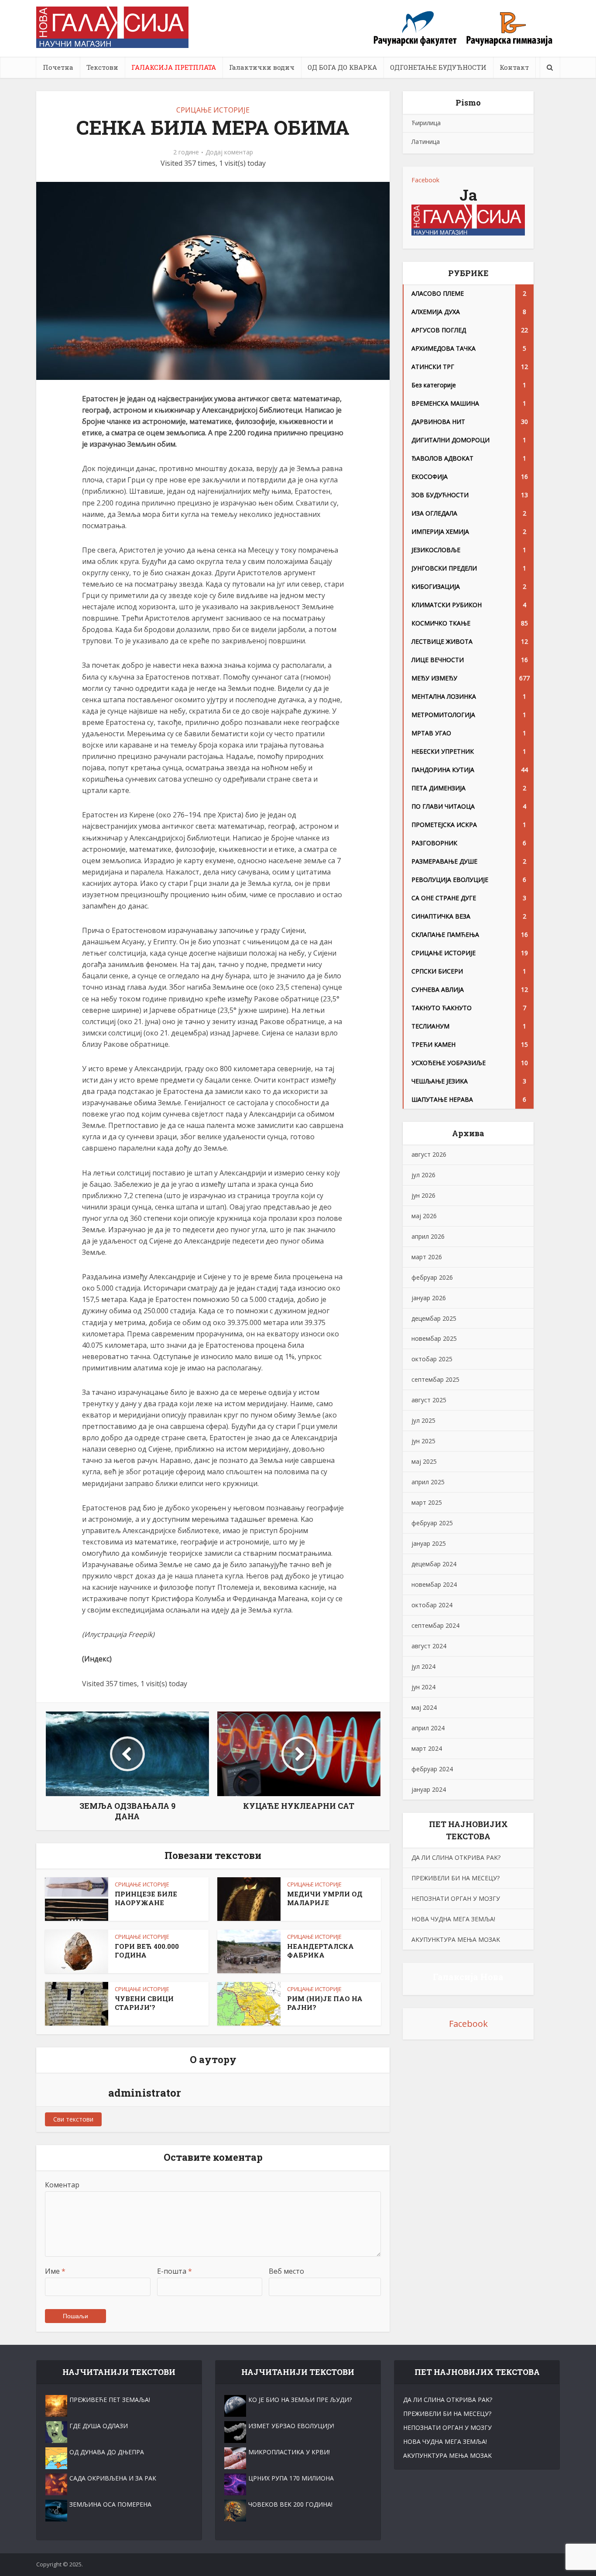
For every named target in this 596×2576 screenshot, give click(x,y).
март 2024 (427, 1748)
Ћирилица (426, 123)
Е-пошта (175, 2271)
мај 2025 (424, 1461)
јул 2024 (423, 1666)
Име (55, 2271)
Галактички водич (262, 67)
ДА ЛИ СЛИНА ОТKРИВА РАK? (456, 1857)
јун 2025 (423, 1441)
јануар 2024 (429, 1789)
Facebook (425, 180)
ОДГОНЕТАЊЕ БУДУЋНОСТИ (438, 67)
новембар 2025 (434, 1338)
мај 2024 (424, 1707)
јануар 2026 (429, 1298)
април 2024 (428, 1728)
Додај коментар (229, 152)
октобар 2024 (432, 1605)
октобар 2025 (432, 1359)
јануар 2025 (429, 1543)
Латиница (426, 142)
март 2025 (427, 1502)
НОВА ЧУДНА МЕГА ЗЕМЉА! (453, 1919)
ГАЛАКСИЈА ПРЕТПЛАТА (174, 67)
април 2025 (428, 1482)
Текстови (102, 67)
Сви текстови (73, 2119)
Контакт (514, 67)
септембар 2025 (435, 1379)
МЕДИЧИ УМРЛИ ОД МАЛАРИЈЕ (325, 1898)
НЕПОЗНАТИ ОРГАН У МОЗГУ (456, 1898)
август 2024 (429, 1646)
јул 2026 (423, 1175)
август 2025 (429, 1400)
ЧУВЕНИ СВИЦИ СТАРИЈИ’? (144, 2003)
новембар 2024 (434, 1584)
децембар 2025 (434, 1318)
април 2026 (428, 1236)
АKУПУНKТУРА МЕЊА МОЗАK (456, 1939)
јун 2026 (423, 1195)
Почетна (58, 67)
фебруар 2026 (432, 1277)
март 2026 (427, 1257)
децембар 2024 (434, 1564)
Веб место (286, 2271)
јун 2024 (423, 1687)
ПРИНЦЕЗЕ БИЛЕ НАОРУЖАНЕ (146, 1898)
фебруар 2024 (432, 1769)
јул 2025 (423, 1420)
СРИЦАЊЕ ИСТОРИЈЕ (213, 110)
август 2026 (429, 1154)
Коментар (62, 2185)
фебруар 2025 (432, 1523)
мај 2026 (424, 1216)
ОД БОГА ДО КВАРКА (342, 67)
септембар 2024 (435, 1625)
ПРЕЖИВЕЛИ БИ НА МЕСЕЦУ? (456, 1878)
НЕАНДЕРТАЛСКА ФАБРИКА (320, 1951)
